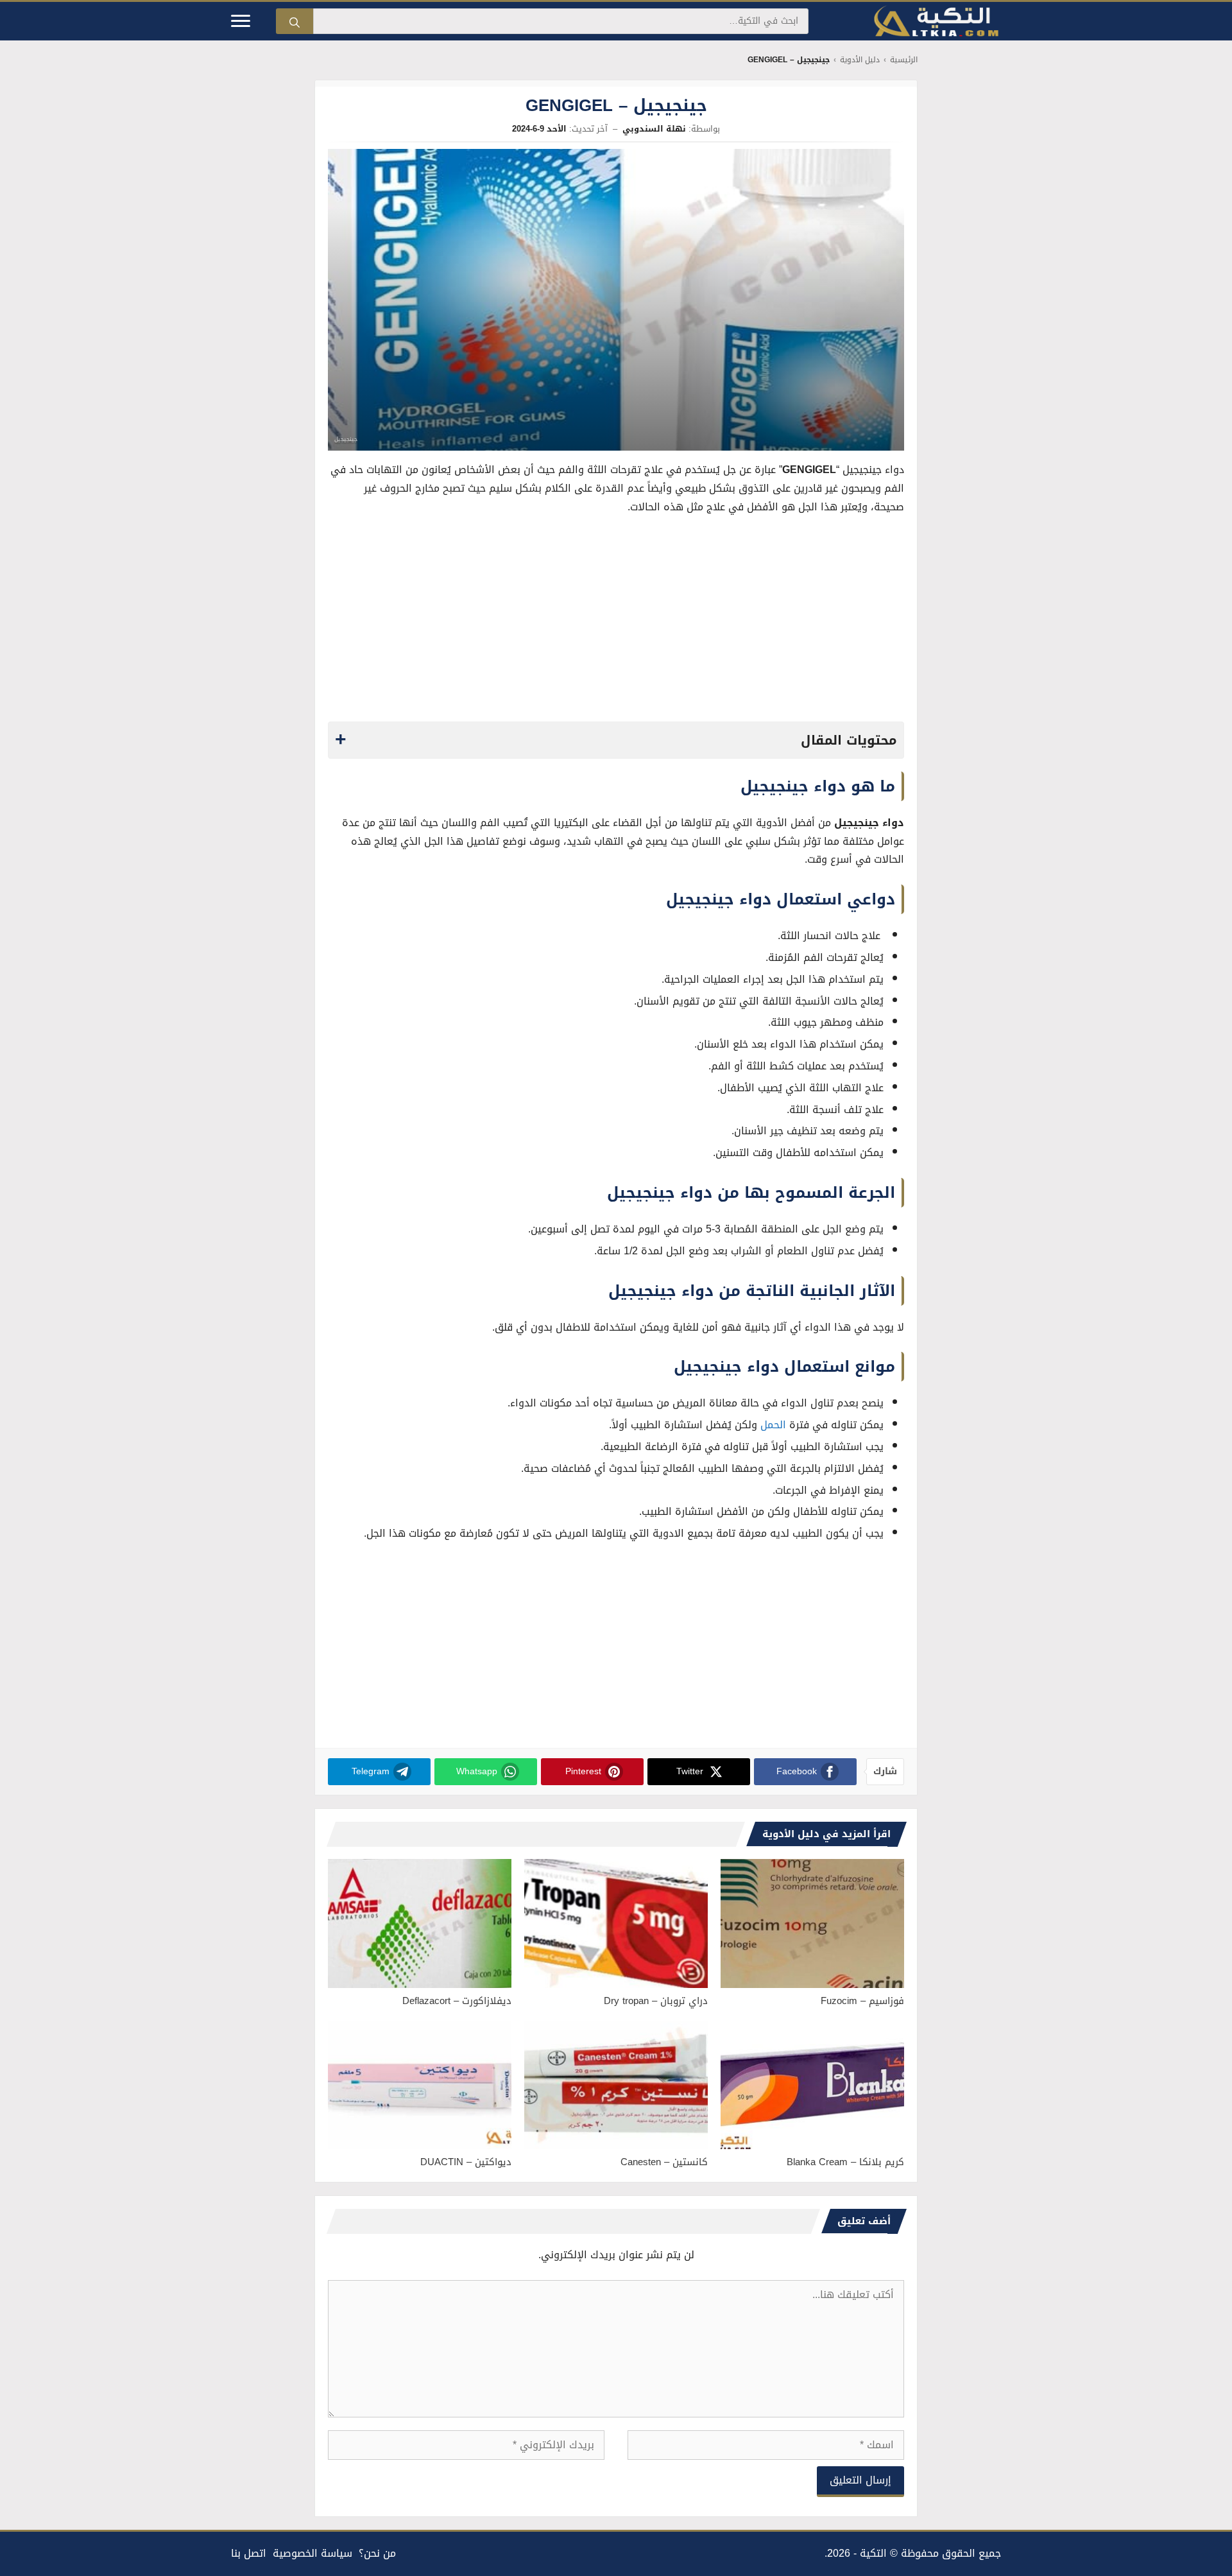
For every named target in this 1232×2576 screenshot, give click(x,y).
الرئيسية (904, 60)
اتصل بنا (249, 2553)
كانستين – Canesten (664, 2162)
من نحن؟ (377, 2553)
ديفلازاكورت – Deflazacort (457, 2001)
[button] (616, 740)
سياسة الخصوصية (312, 2553)
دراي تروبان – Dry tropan (656, 2001)
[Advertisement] (616, 622)
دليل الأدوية (860, 60)
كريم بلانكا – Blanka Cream (845, 2162)
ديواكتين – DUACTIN (466, 2162)
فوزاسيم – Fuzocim (862, 2001)
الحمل (773, 1425)
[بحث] (295, 21)
